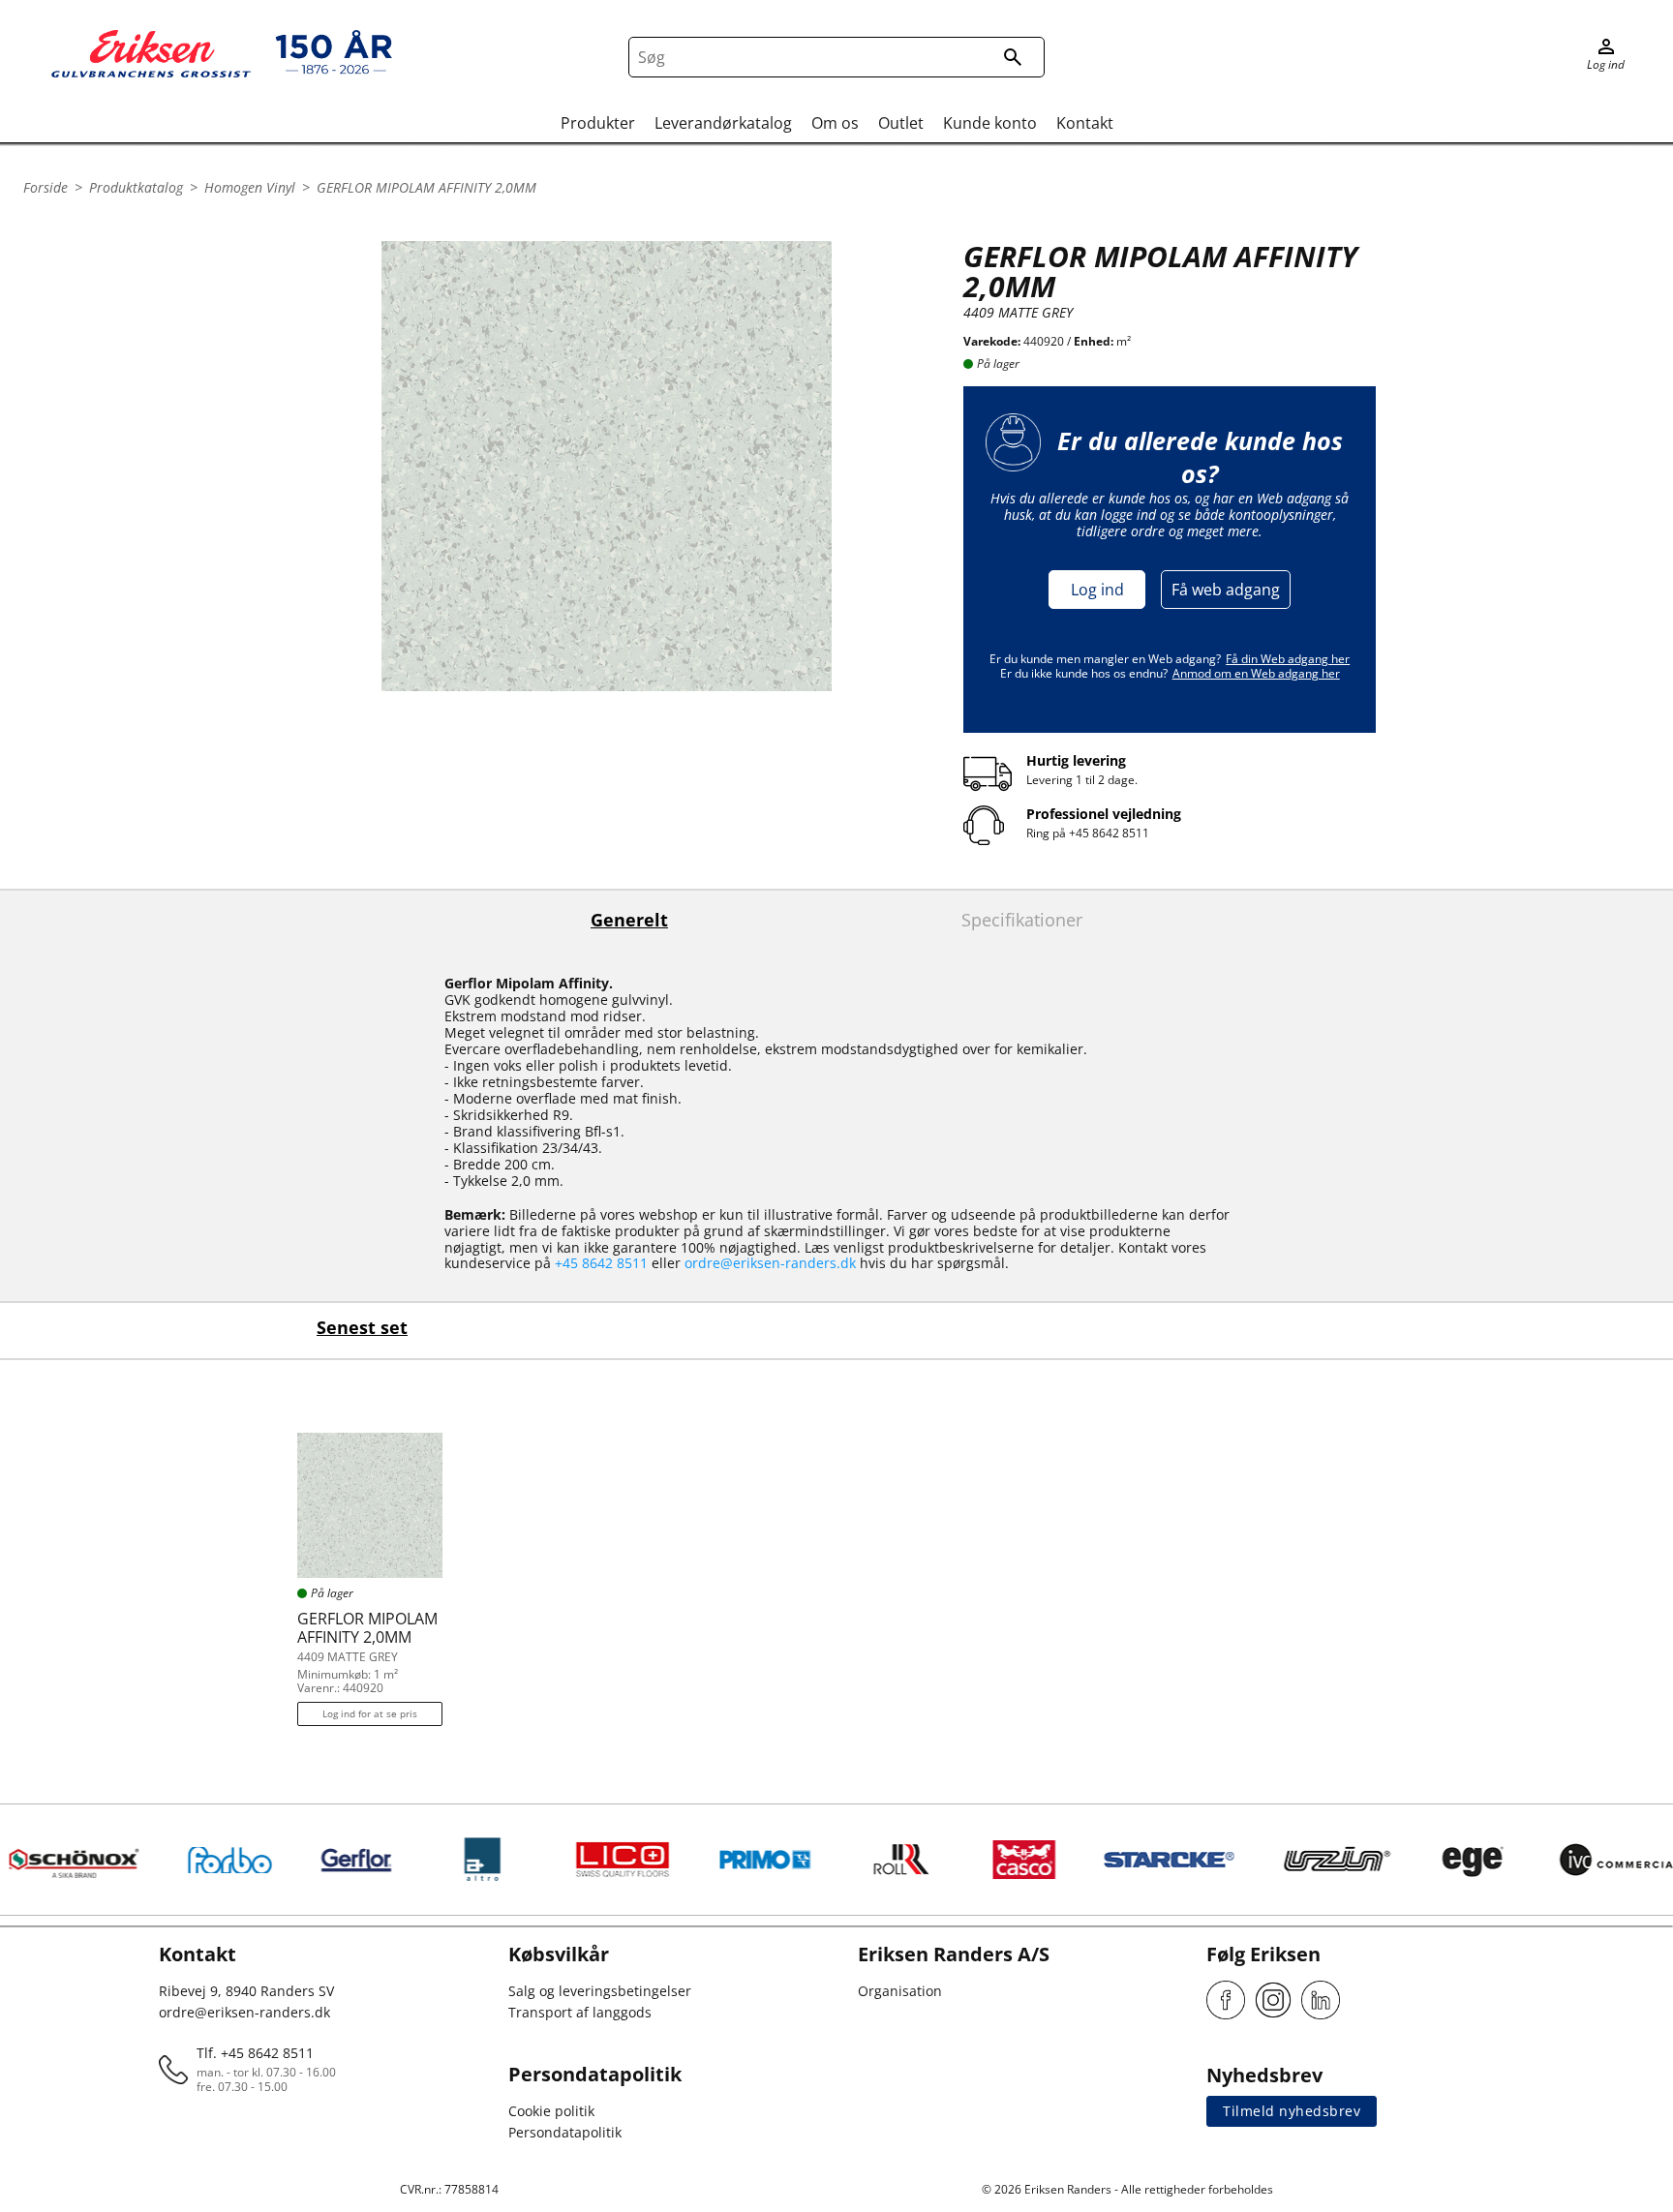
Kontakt (1085, 123)
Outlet (901, 123)
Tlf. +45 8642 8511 (255, 2053)
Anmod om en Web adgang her (1256, 673)
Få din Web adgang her (1288, 659)
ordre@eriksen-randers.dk (770, 1263)
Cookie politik (551, 2111)
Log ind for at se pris (370, 1713)
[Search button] (1013, 57)
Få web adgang (1226, 590)
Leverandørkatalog (723, 123)
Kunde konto (990, 123)
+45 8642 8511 (1109, 833)
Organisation (900, 1991)
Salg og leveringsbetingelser (600, 1991)
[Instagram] (1273, 2000)
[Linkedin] (1321, 2000)
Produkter (598, 123)
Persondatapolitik (565, 2132)
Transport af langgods (580, 2012)
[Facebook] (1226, 2000)
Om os (835, 123)
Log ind (1097, 590)
